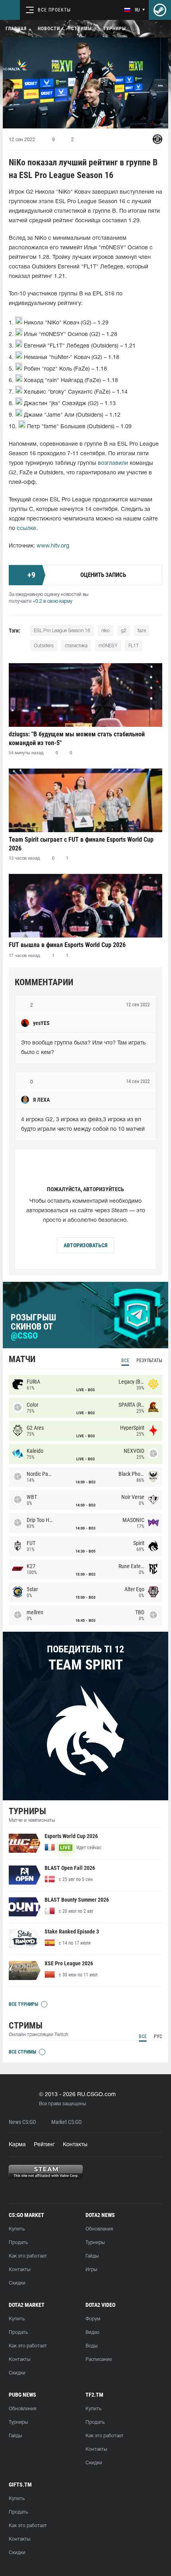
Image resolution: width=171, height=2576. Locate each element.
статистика (76, 646)
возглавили (113, 463)
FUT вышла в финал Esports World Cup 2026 (67, 945)
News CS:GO (22, 2122)
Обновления (99, 2229)
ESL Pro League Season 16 (62, 631)
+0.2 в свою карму (52, 601)
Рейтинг (44, 2145)
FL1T (134, 646)
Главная (16, 29)
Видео (92, 2332)
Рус (158, 2036)
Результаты (149, 1361)
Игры (91, 2270)
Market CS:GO (66, 2122)
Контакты (75, 2145)
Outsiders (44, 646)
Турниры (115, 29)
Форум (93, 2319)
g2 (124, 631)
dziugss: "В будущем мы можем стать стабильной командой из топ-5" (77, 739)
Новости (49, 29)
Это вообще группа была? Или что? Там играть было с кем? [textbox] (84, 1048)
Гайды (92, 2256)
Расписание (99, 2360)
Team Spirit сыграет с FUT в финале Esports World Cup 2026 (81, 844)
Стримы (82, 29)
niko (106, 631)
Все (125, 1361)
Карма (17, 2145)
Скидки (17, 2283)
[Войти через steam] (160, 10)
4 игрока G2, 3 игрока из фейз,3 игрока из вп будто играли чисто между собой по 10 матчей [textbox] (83, 1125)
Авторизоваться (85, 1245)
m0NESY (108, 646)
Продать (18, 2243)
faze (142, 631)
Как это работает (28, 2256)
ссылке (26, 529)
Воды (91, 2346)
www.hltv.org (53, 546)
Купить (17, 2229)
